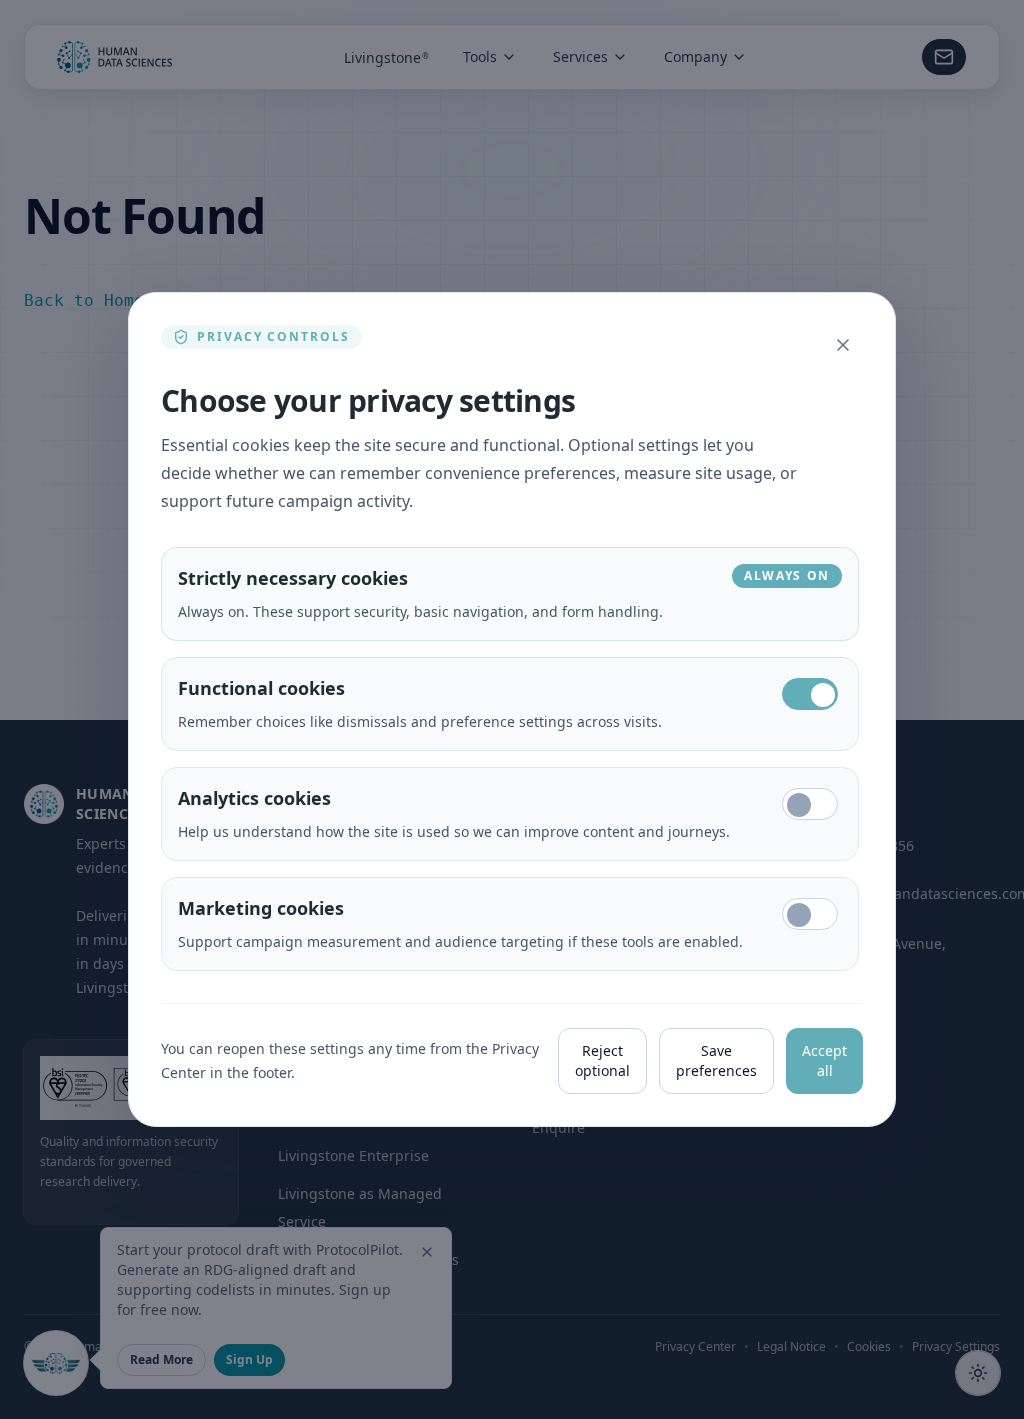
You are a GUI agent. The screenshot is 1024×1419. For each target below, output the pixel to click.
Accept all (824, 1060)
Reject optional (602, 1060)
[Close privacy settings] (843, 345)
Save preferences (716, 1060)
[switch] (810, 694)
